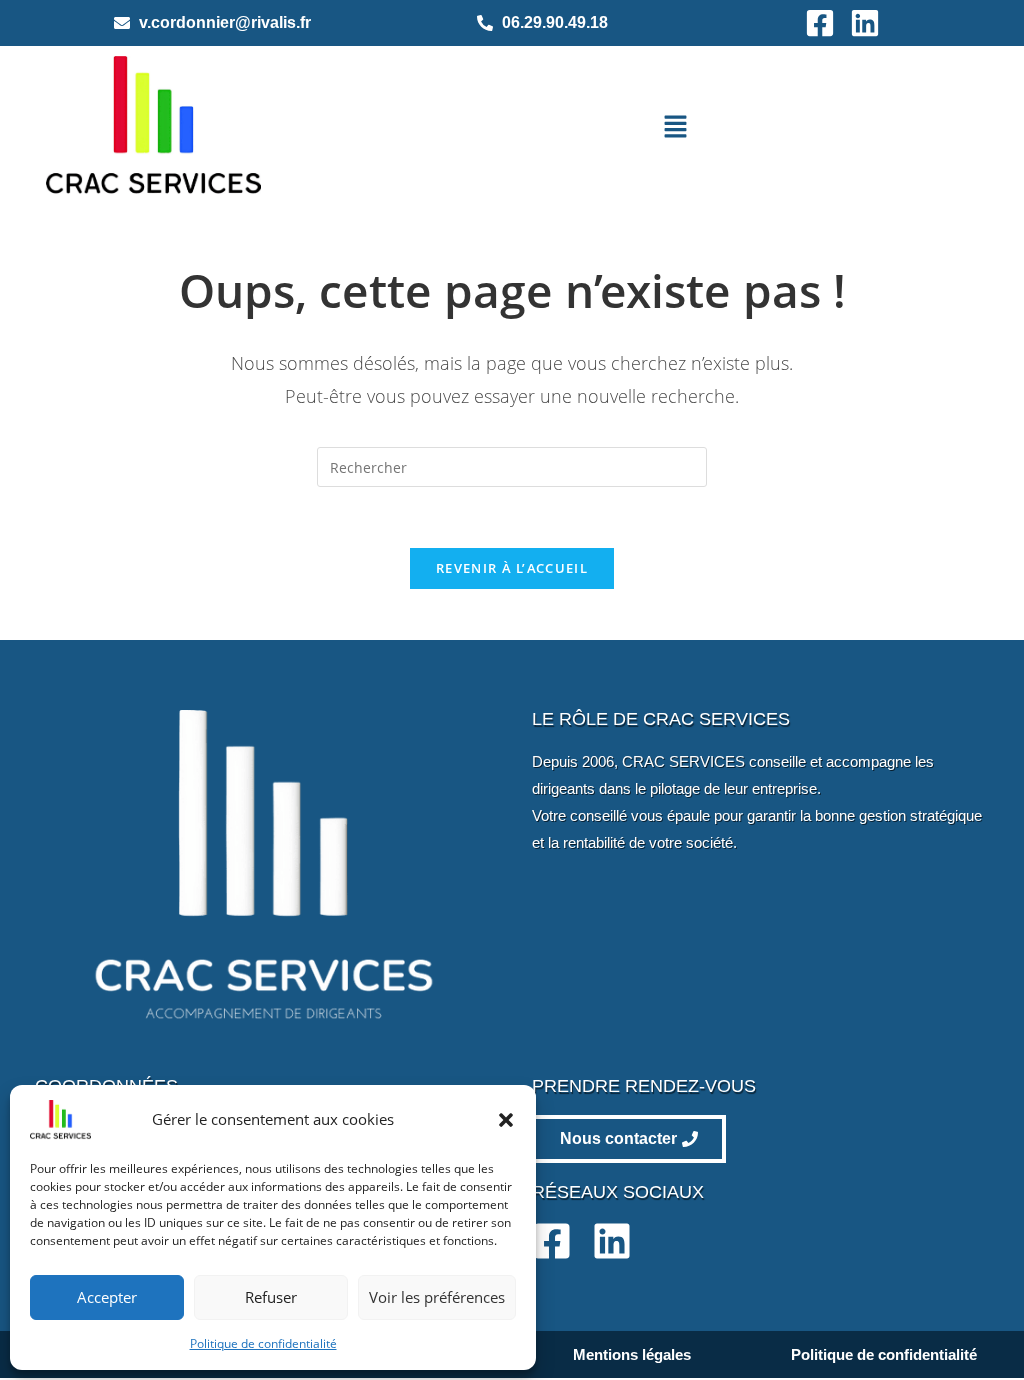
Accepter (107, 1297)
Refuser (271, 1297)
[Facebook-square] (820, 23)
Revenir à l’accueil (512, 568)
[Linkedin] (865, 23)
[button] (506, 1120)
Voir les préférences (437, 1297)
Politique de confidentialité (263, 1343)
